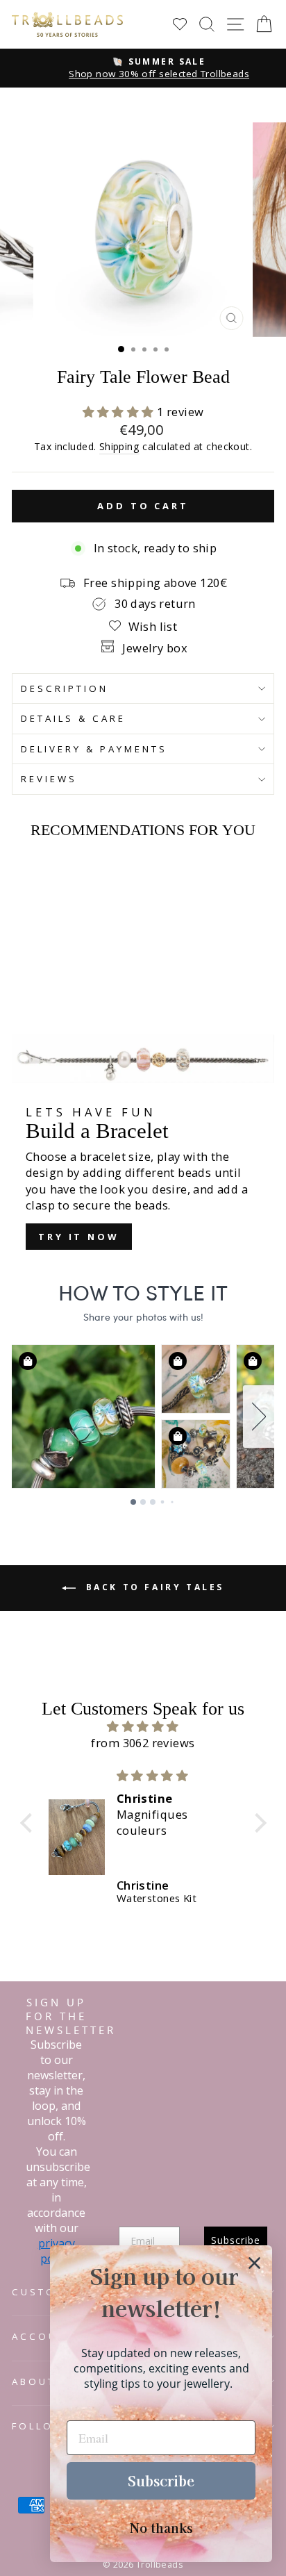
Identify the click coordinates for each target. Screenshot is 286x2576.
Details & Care (73, 718)
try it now (79, 1237)
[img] (143, 1726)
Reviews (49, 779)
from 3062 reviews (143, 1743)
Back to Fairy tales (153, 1587)
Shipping (119, 446)
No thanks (161, 2527)
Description (65, 688)
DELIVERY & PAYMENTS (94, 749)
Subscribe (161, 2480)
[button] (120, 412)
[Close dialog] (254, 2263)
